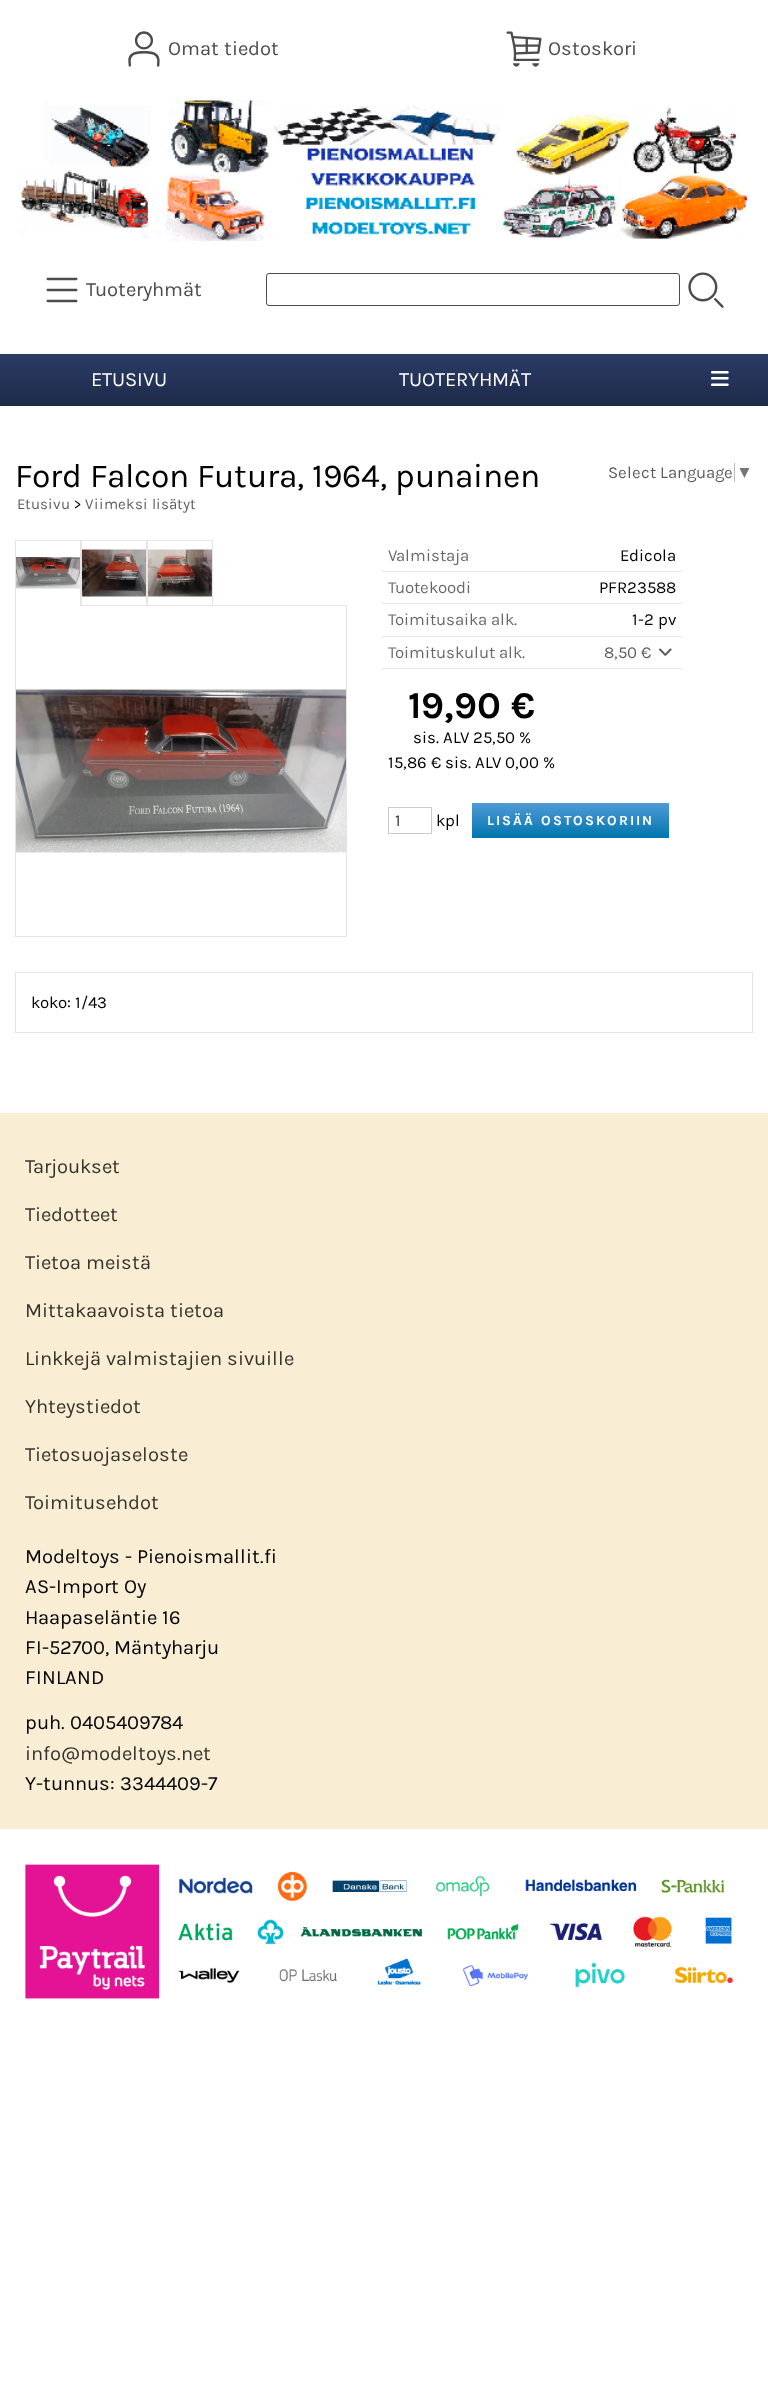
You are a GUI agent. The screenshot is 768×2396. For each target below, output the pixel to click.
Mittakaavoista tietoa (124, 1310)
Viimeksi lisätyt (140, 504)
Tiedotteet (71, 1214)
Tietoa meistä (88, 1262)
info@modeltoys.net (118, 1753)
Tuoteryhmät (465, 379)
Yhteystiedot (83, 1406)
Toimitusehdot (92, 1502)
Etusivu (129, 379)
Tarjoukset (72, 1166)
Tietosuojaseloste (106, 1454)
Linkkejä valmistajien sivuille (159, 1358)
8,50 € (629, 652)
